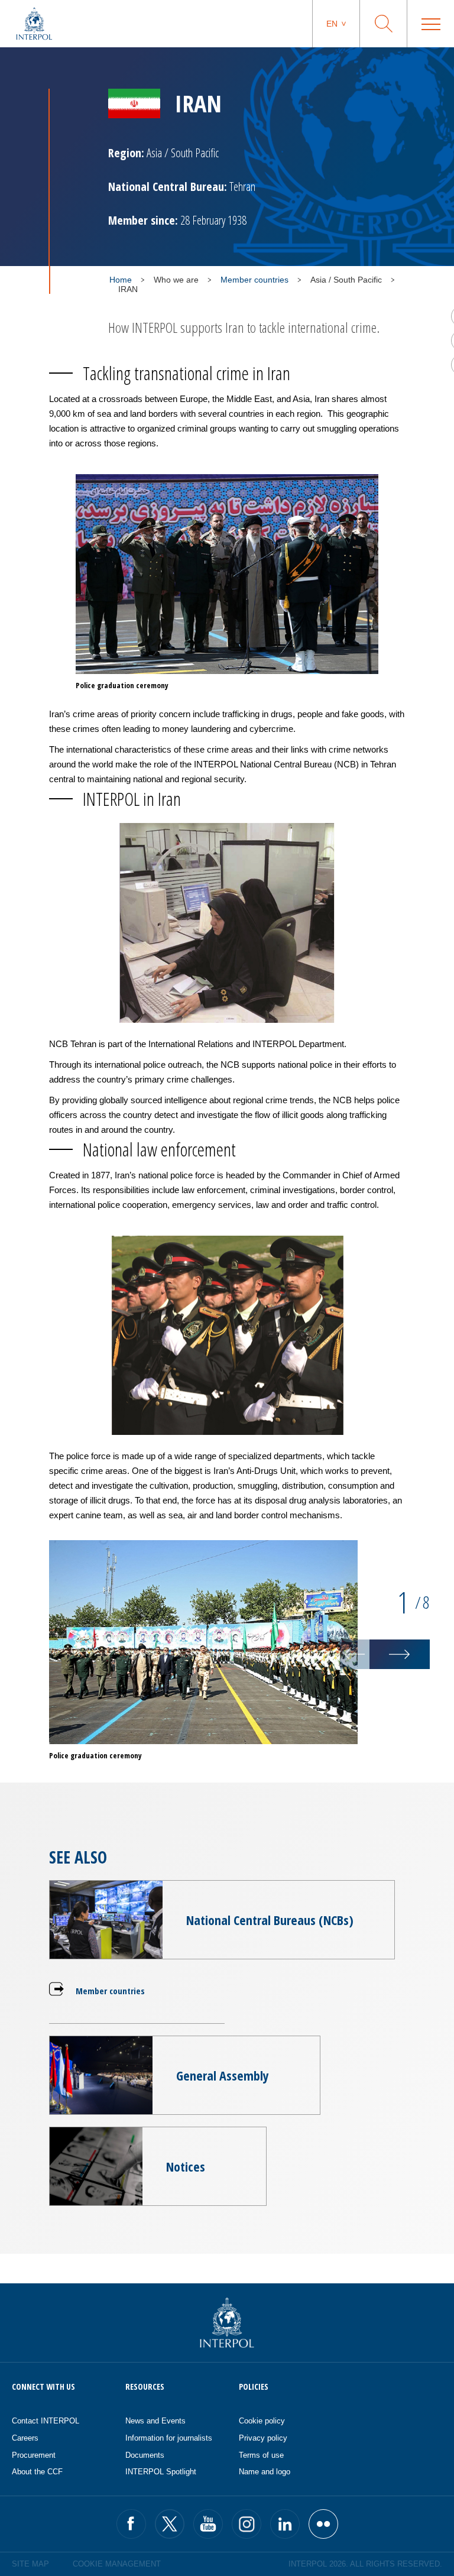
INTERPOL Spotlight (161, 2472)
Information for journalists (169, 2438)
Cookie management (117, 2564)
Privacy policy (263, 2438)
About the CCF (37, 2472)
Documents (145, 2455)
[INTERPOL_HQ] (323, 2524)
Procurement (34, 2455)
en (332, 24)
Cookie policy (262, 2421)
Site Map (30, 2564)
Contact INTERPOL (46, 2421)
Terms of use (261, 2455)
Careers (25, 2438)
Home (121, 280)
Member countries (254, 280)
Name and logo (265, 2472)
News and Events (155, 2421)
